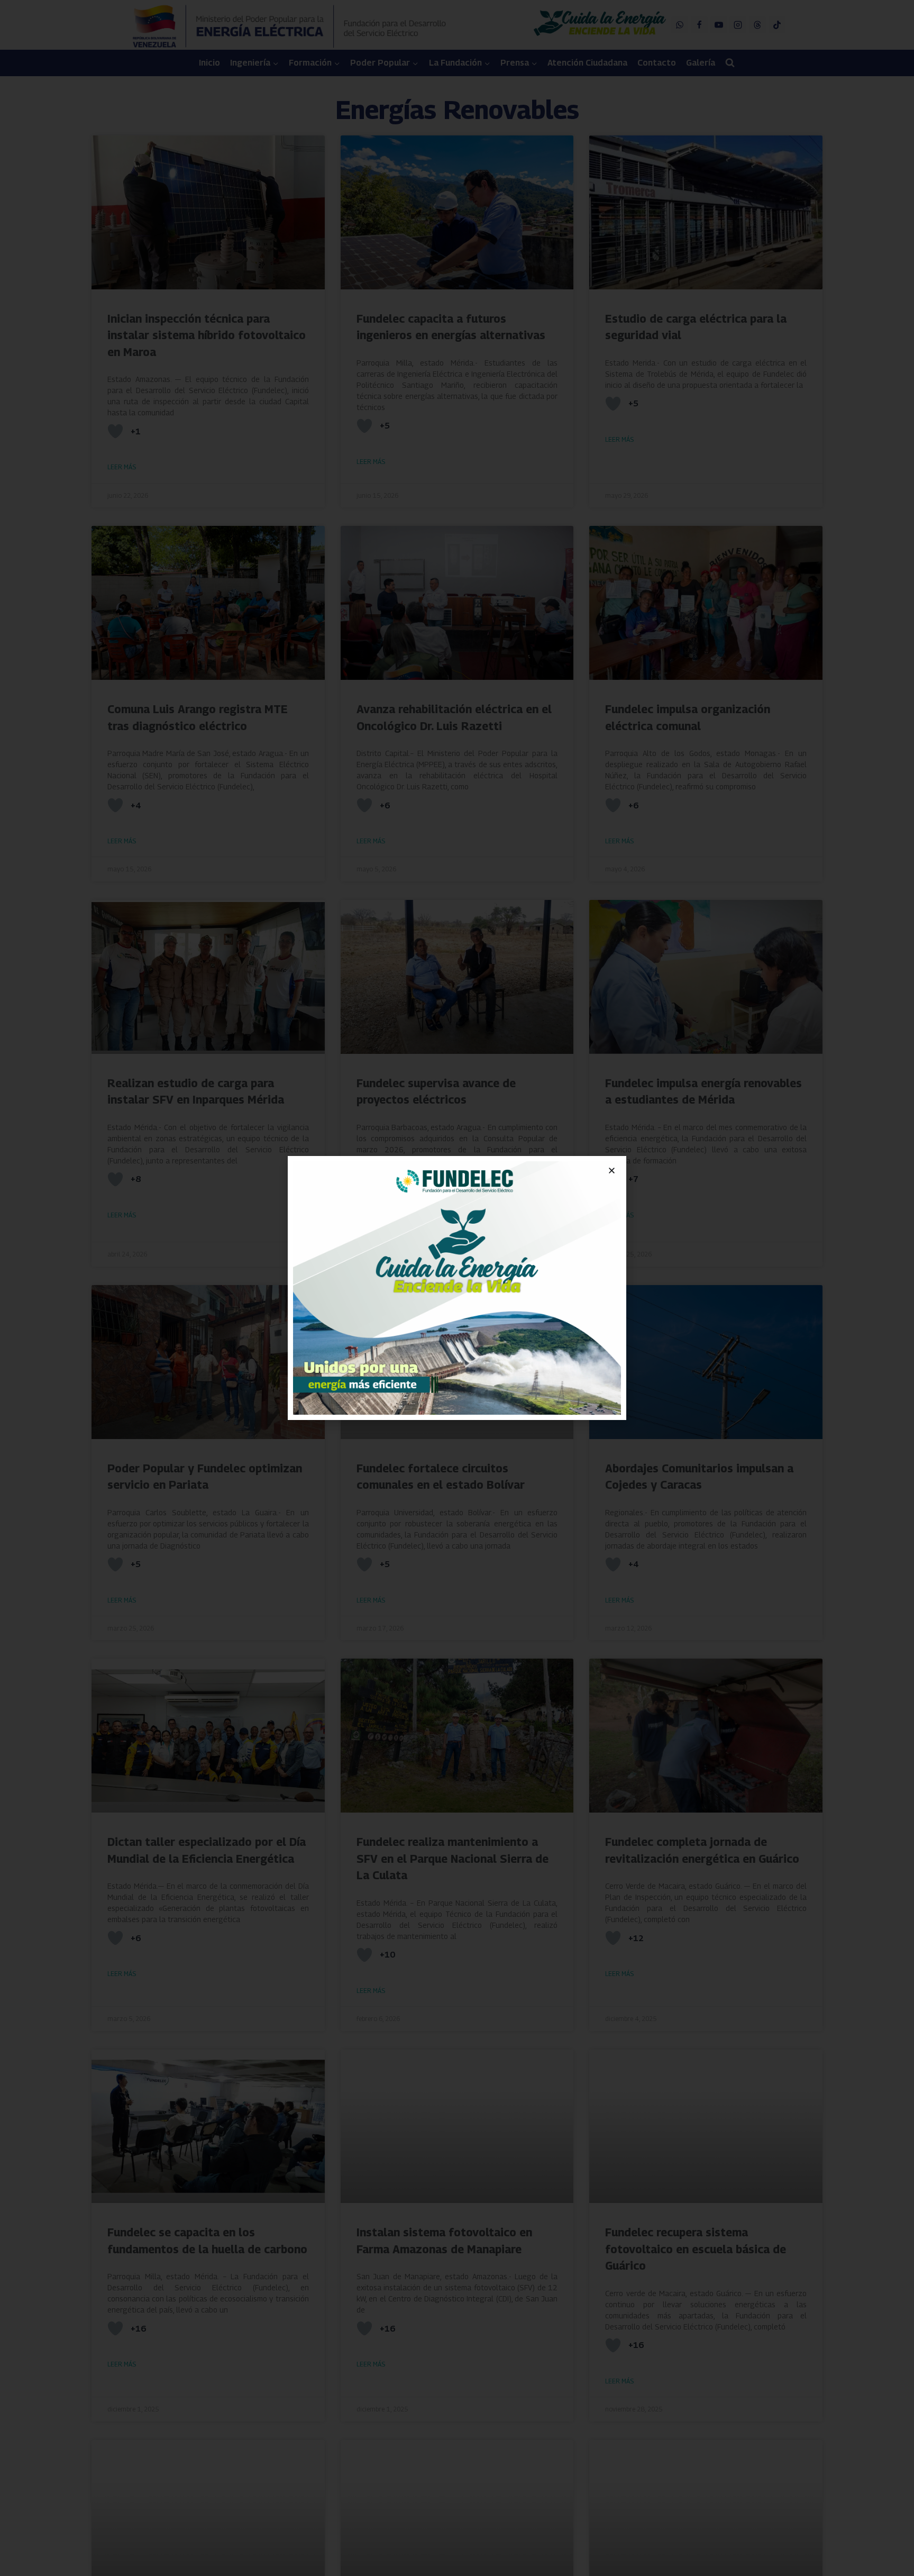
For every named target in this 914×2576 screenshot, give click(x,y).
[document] (457, 1288)
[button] (612, 1171)
